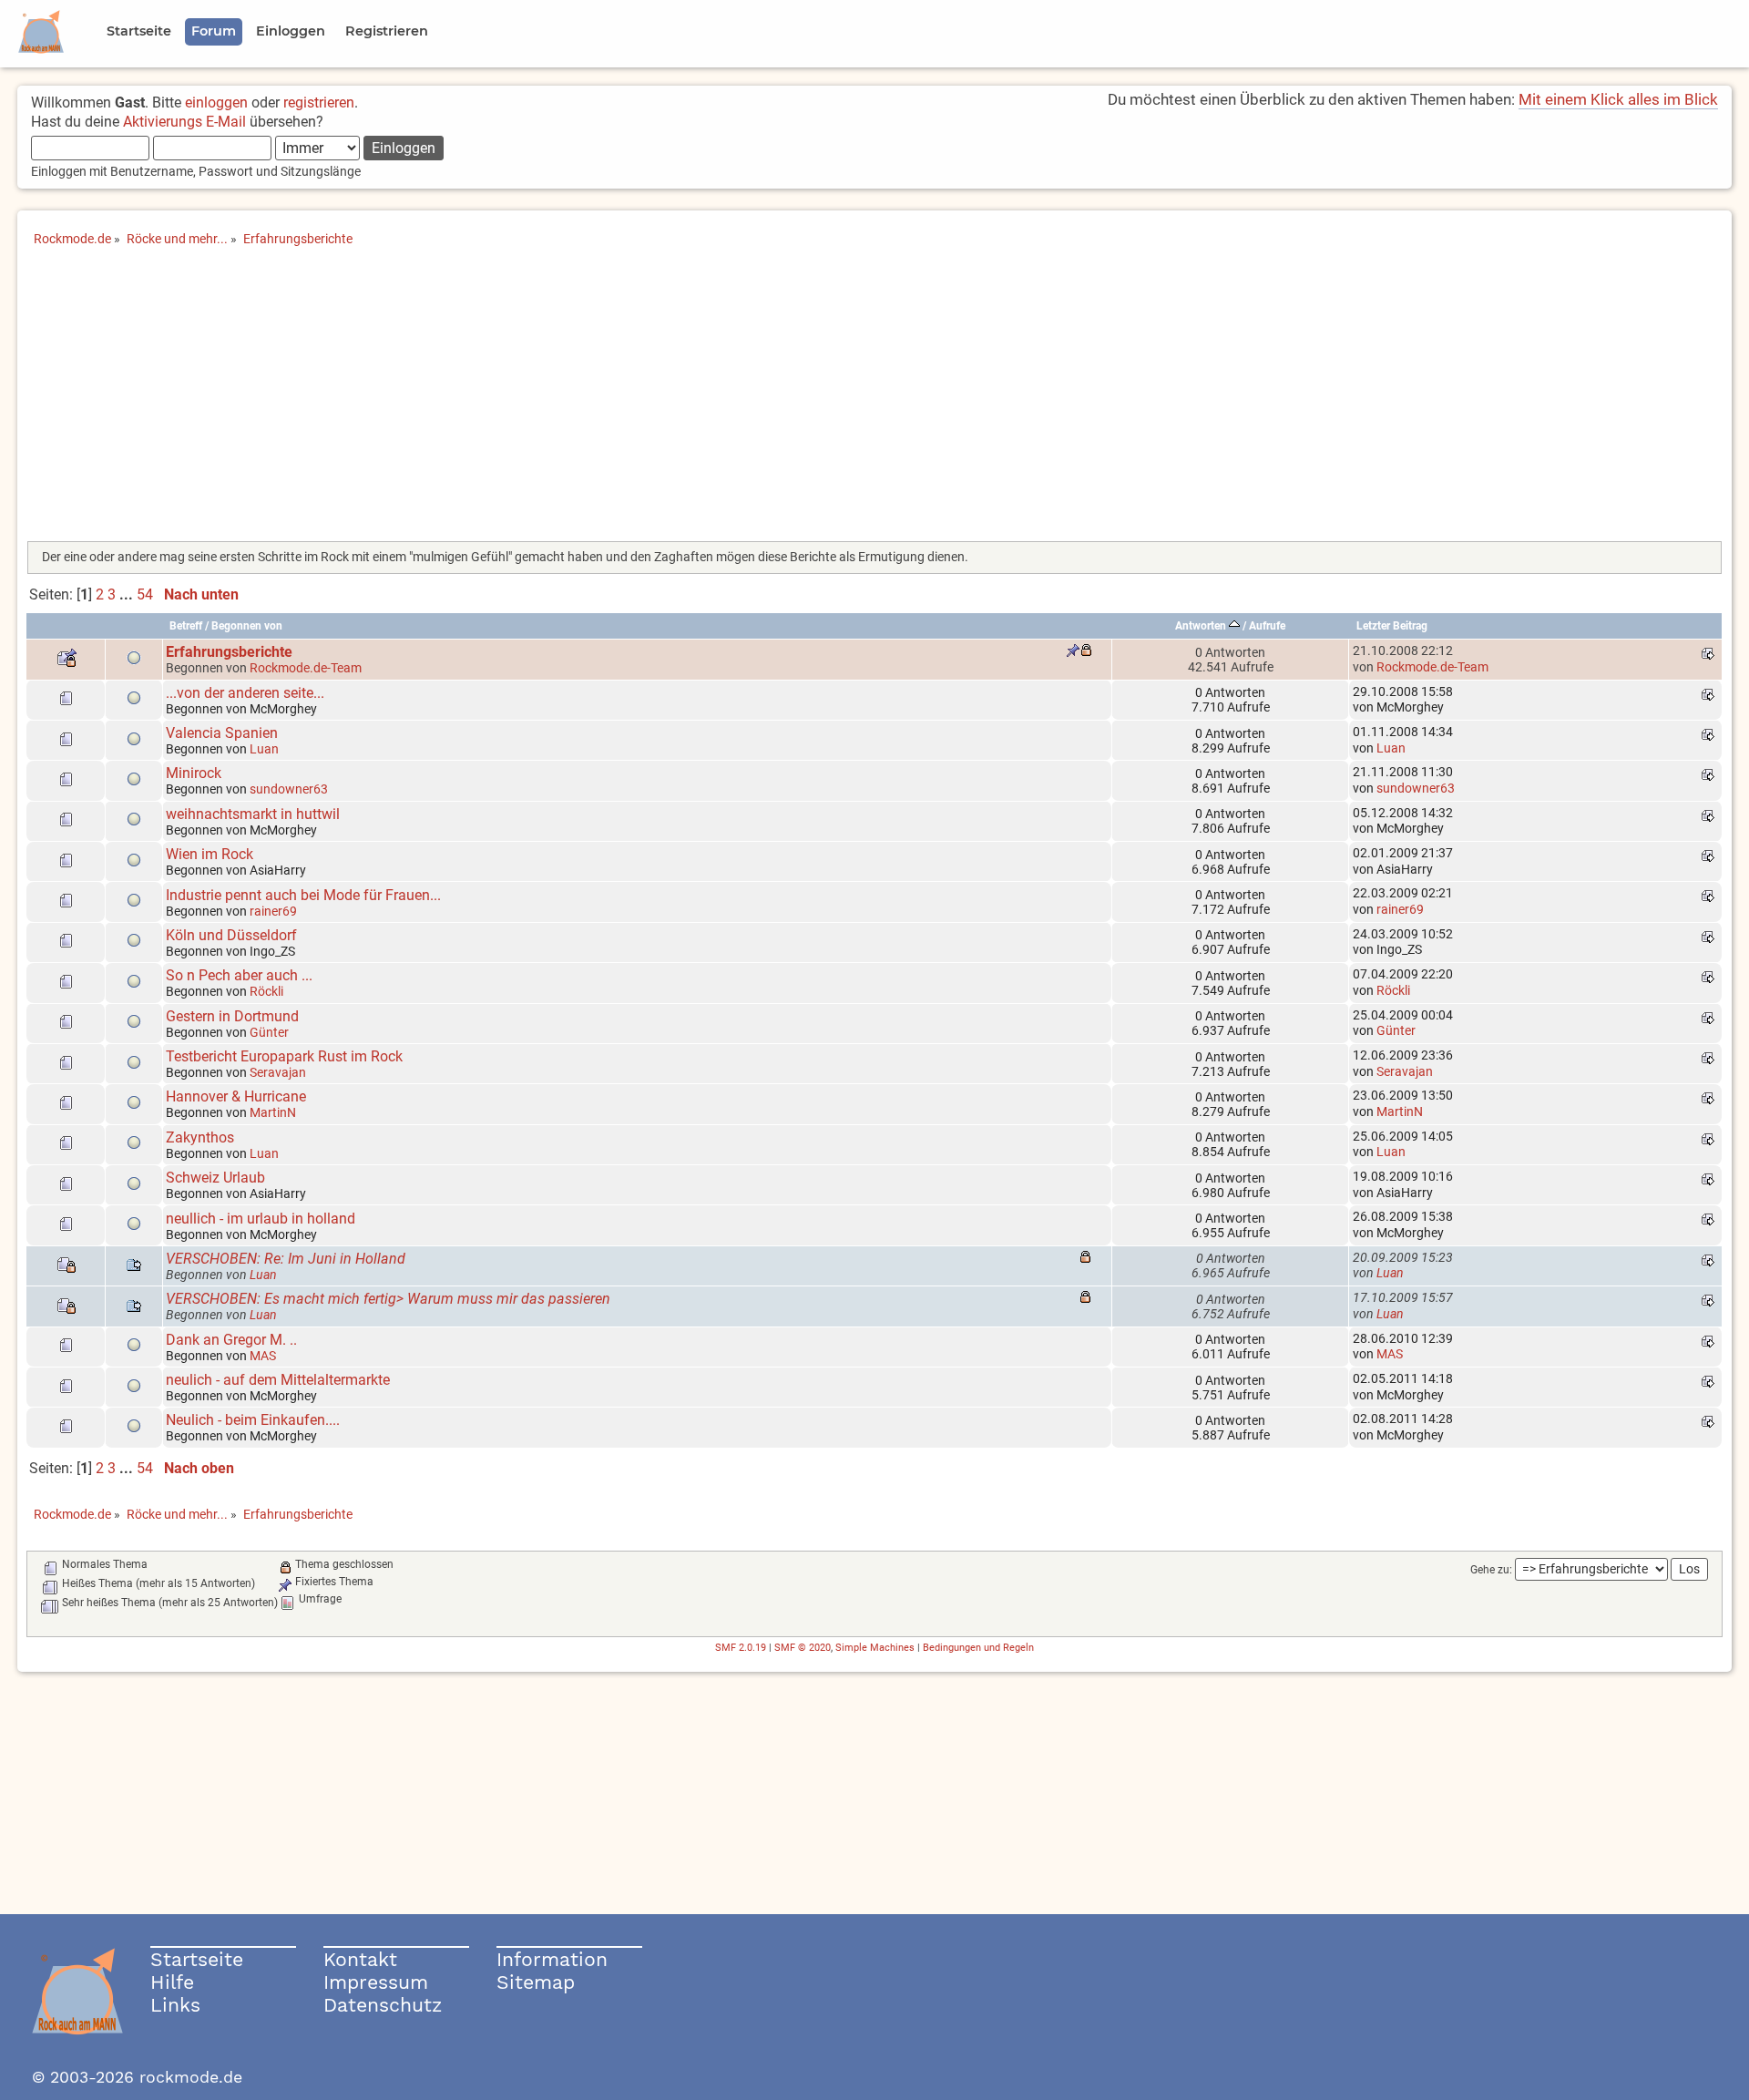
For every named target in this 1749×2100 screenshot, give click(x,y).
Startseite (197, 1959)
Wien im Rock (210, 854)
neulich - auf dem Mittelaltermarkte (278, 1380)
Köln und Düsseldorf (231, 935)
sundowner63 (289, 789)
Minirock (194, 773)
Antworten (1202, 626)
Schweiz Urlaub (215, 1178)
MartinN (273, 1112)
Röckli (266, 991)
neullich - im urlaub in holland (261, 1219)
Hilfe (172, 1982)
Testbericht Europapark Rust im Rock (284, 1056)
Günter (269, 1032)
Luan (264, 749)
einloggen (216, 102)
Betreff (186, 626)
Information (552, 1959)
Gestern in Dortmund (232, 1016)
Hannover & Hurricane (236, 1096)
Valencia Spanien (222, 733)
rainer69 (273, 911)
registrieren (319, 102)
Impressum (376, 1982)
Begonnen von (247, 626)
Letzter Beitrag (1392, 626)
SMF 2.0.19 (741, 1648)
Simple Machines (875, 1648)
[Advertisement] (874, 400)
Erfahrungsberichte (229, 652)
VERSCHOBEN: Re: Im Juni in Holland (286, 1259)
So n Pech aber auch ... (239, 975)
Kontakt (360, 1959)
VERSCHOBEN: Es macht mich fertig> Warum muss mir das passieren (388, 1299)
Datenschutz (383, 2005)
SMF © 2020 (803, 1648)
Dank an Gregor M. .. (231, 1340)
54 (145, 594)
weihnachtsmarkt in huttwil (253, 814)
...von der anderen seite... (245, 693)
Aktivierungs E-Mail (184, 122)
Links (175, 2005)
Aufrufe (1267, 626)
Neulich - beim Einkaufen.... (253, 1420)
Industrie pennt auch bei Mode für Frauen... (303, 895)
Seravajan (278, 1072)
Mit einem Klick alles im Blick (1618, 99)
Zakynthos (200, 1137)
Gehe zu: (1491, 1570)
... (128, 594)
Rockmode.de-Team (306, 668)
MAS (263, 1356)
